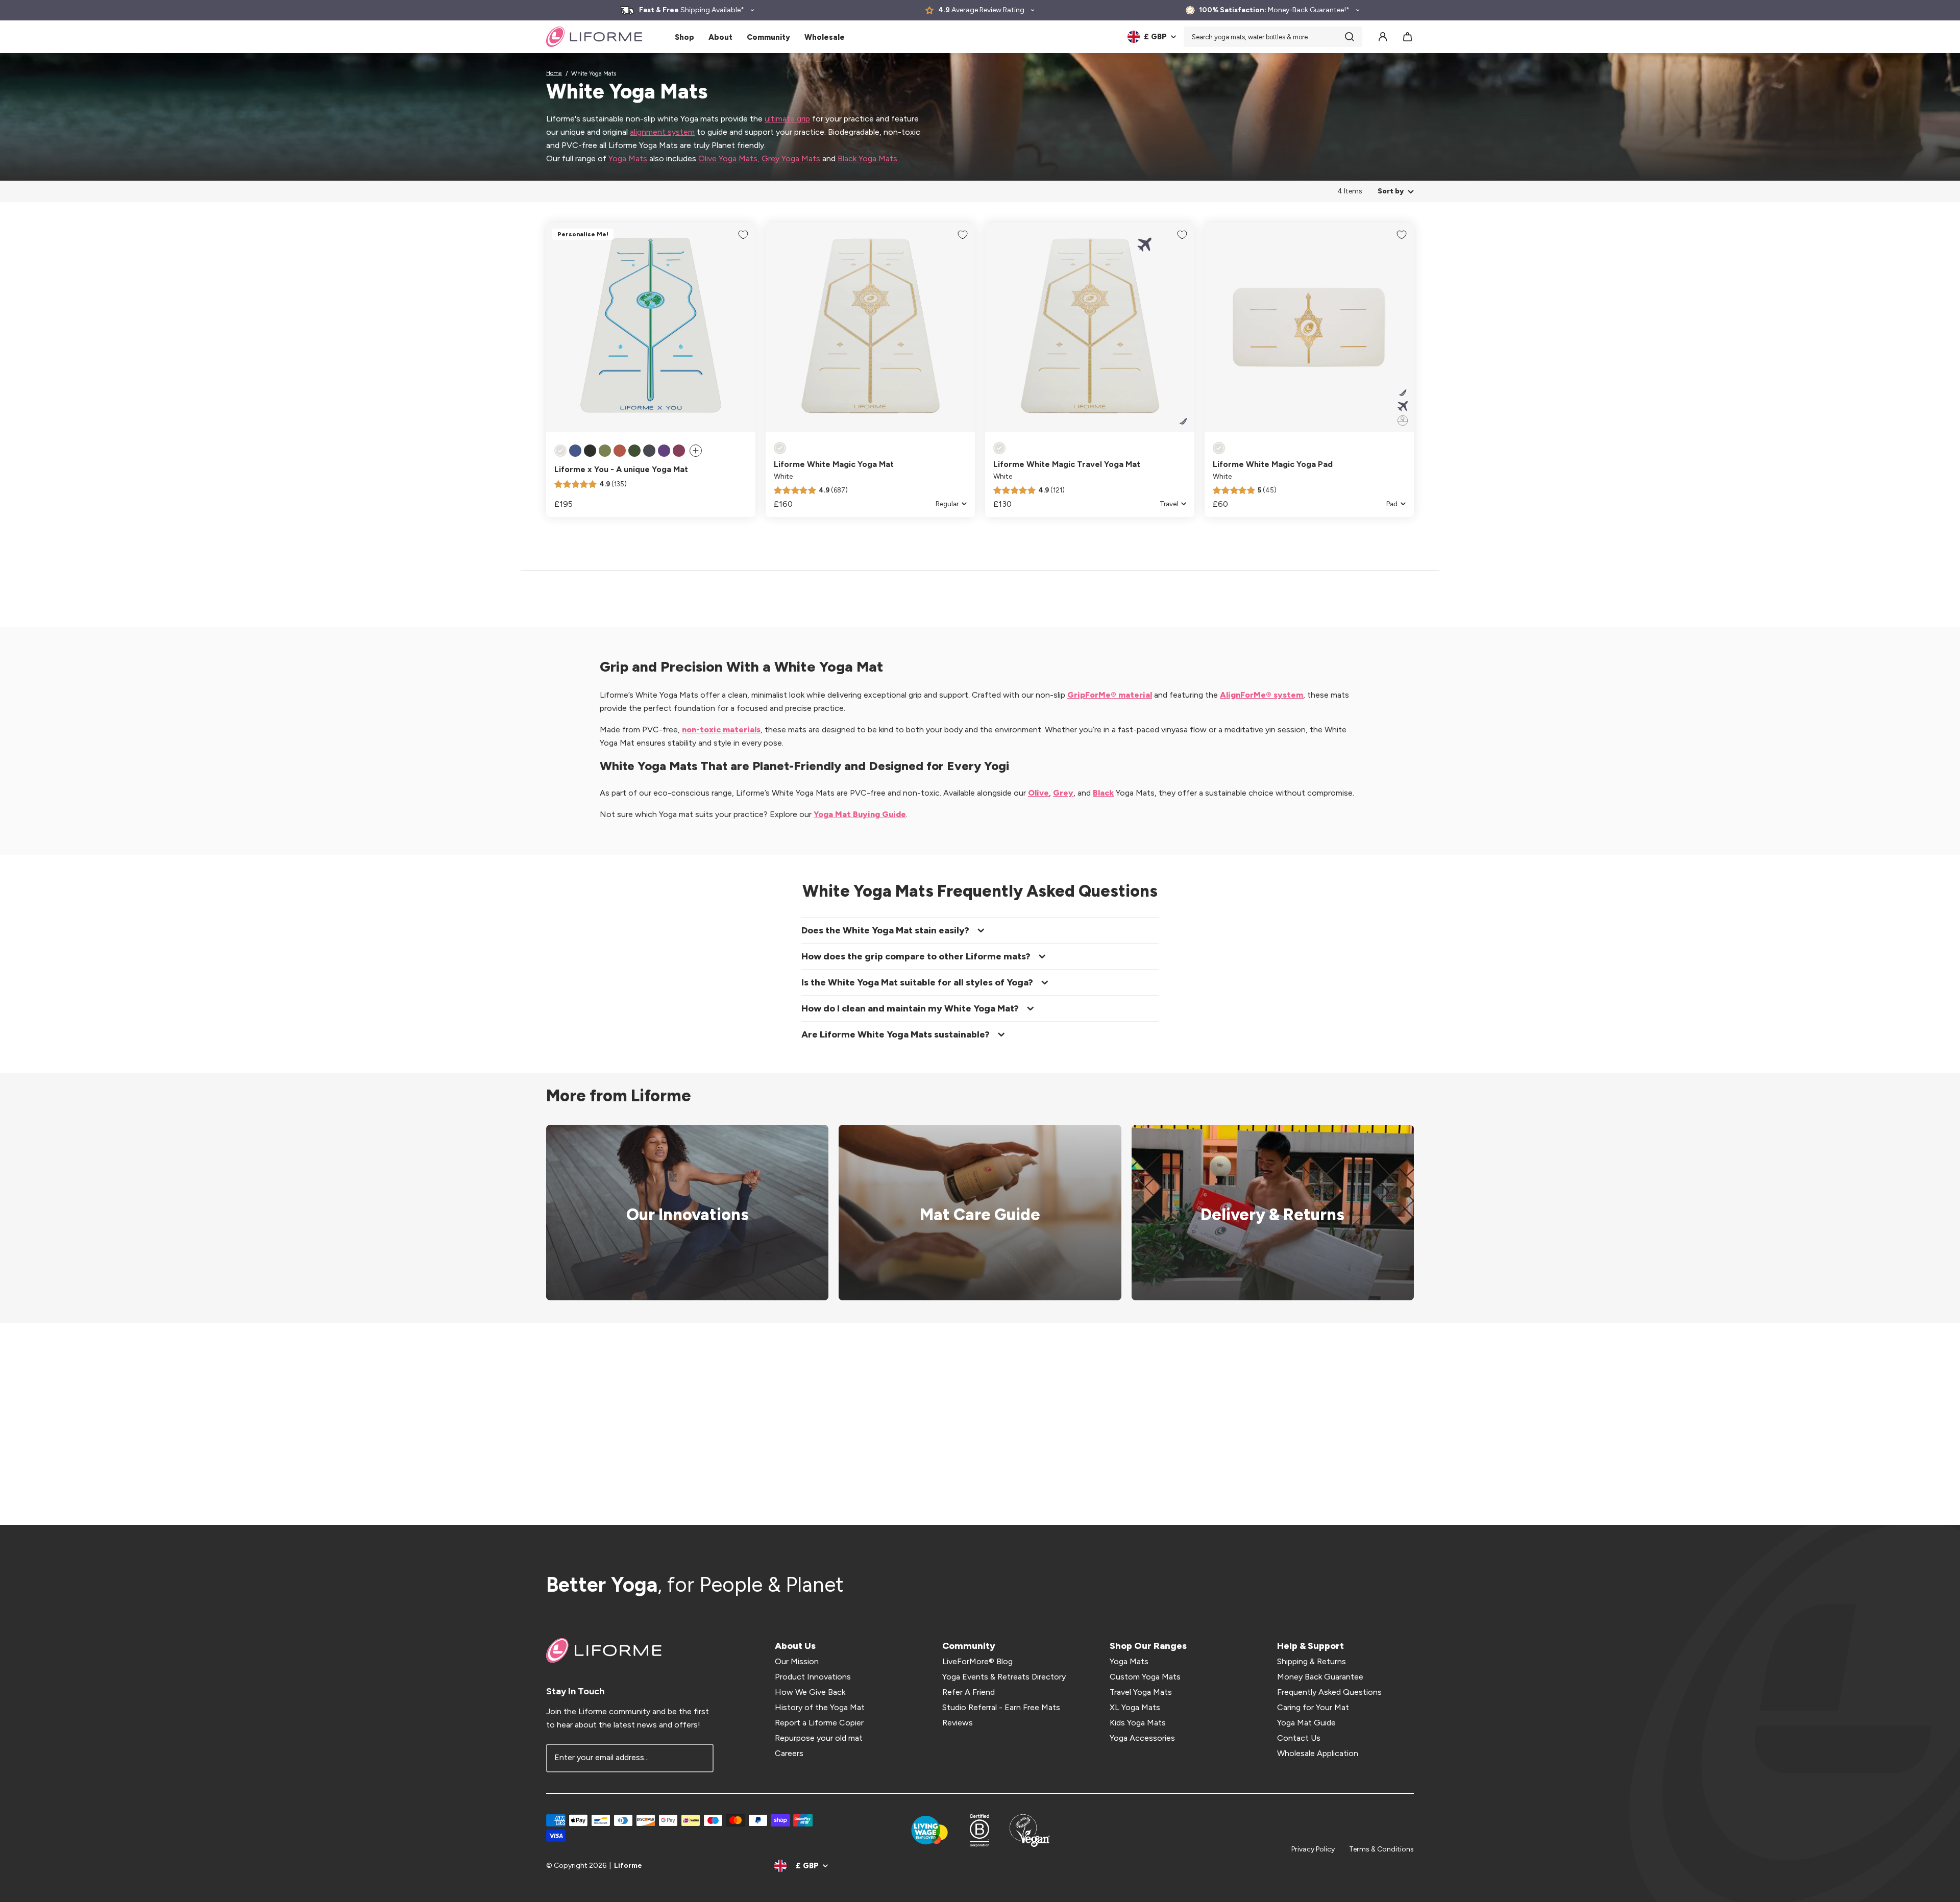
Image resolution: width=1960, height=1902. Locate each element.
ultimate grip (787, 119)
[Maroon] (679, 451)
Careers (789, 1753)
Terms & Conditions (1381, 1849)
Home (554, 73)
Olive (1038, 793)
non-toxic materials (721, 730)
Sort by (1391, 191)
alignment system (662, 132)
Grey (1063, 793)
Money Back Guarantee (1320, 1677)
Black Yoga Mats (867, 158)
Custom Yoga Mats (1145, 1677)
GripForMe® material (1110, 695)
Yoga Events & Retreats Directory (1004, 1677)
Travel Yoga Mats (1141, 1692)
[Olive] (605, 451)
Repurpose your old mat (819, 1738)
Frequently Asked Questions (1329, 1692)
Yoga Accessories (1142, 1738)
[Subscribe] (699, 1758)
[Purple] (664, 451)
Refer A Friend (969, 1692)
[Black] (590, 451)
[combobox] (1273, 37)
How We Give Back (810, 1692)
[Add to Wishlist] (743, 235)
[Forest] (634, 451)
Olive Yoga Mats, (729, 158)
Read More (973, 1213)
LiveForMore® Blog (977, 1661)
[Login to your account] (1383, 37)
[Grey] (649, 451)
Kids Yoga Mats (1138, 1723)
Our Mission (797, 1661)
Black (1103, 793)
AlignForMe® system (1261, 695)
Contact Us (1299, 1738)
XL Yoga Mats (1135, 1707)
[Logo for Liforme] (594, 37)
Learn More (681, 1213)
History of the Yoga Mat (820, 1707)
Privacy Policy (1313, 1849)
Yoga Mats (628, 158)
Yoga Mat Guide (1306, 1723)
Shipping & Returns (1312, 1661)
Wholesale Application (1318, 1753)
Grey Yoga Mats (791, 158)
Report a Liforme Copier (819, 1723)
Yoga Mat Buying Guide (860, 814)
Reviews (958, 1723)
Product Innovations (813, 1677)
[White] (560, 451)
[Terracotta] (620, 451)
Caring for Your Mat (1313, 1707)
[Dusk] (575, 451)
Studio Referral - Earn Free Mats (1001, 1707)
